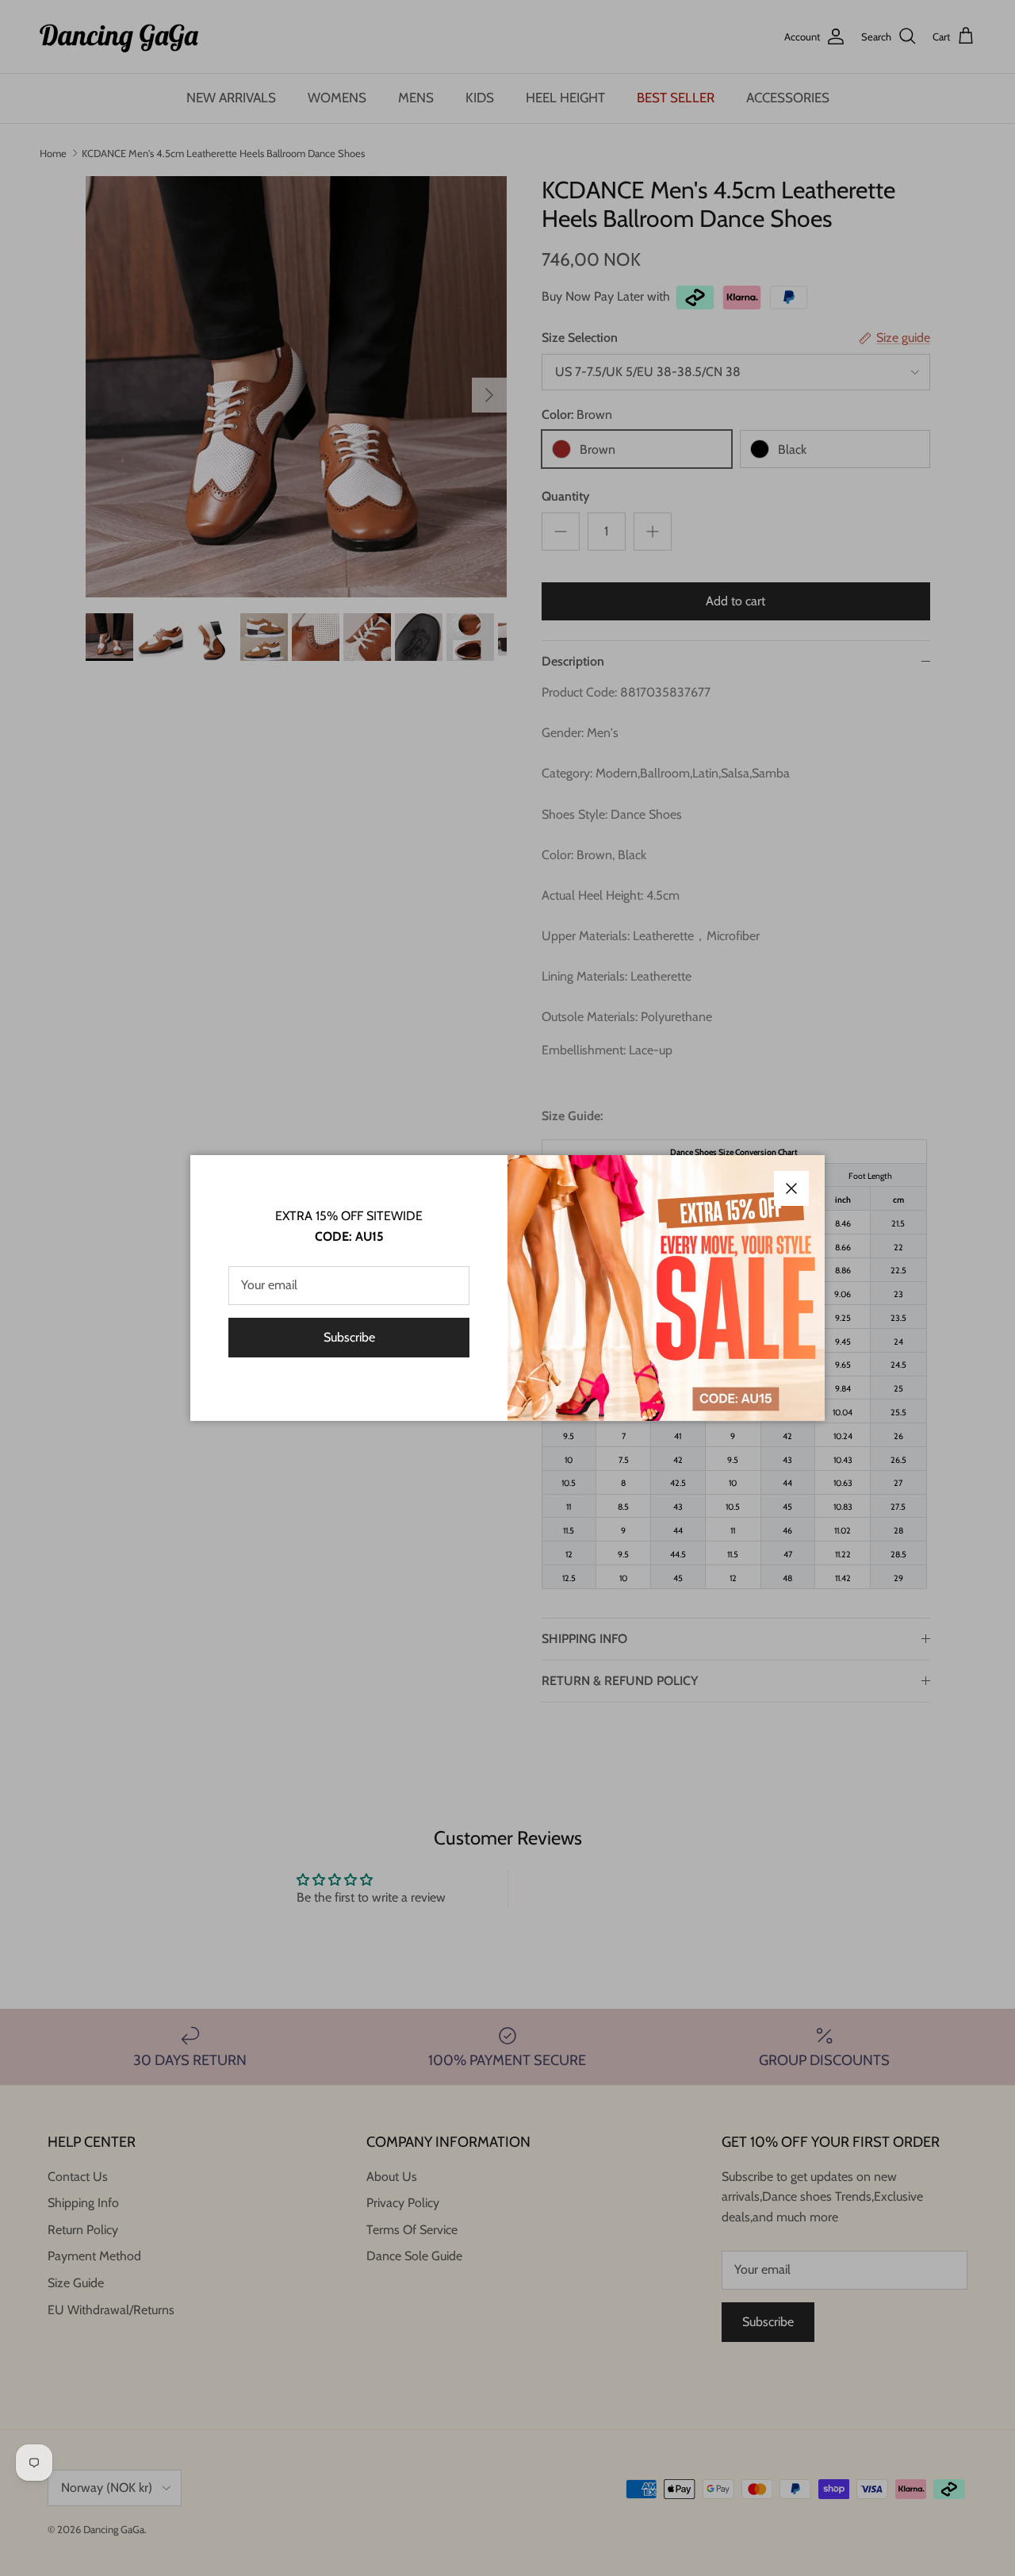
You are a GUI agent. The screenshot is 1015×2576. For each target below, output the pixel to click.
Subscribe (349, 1337)
